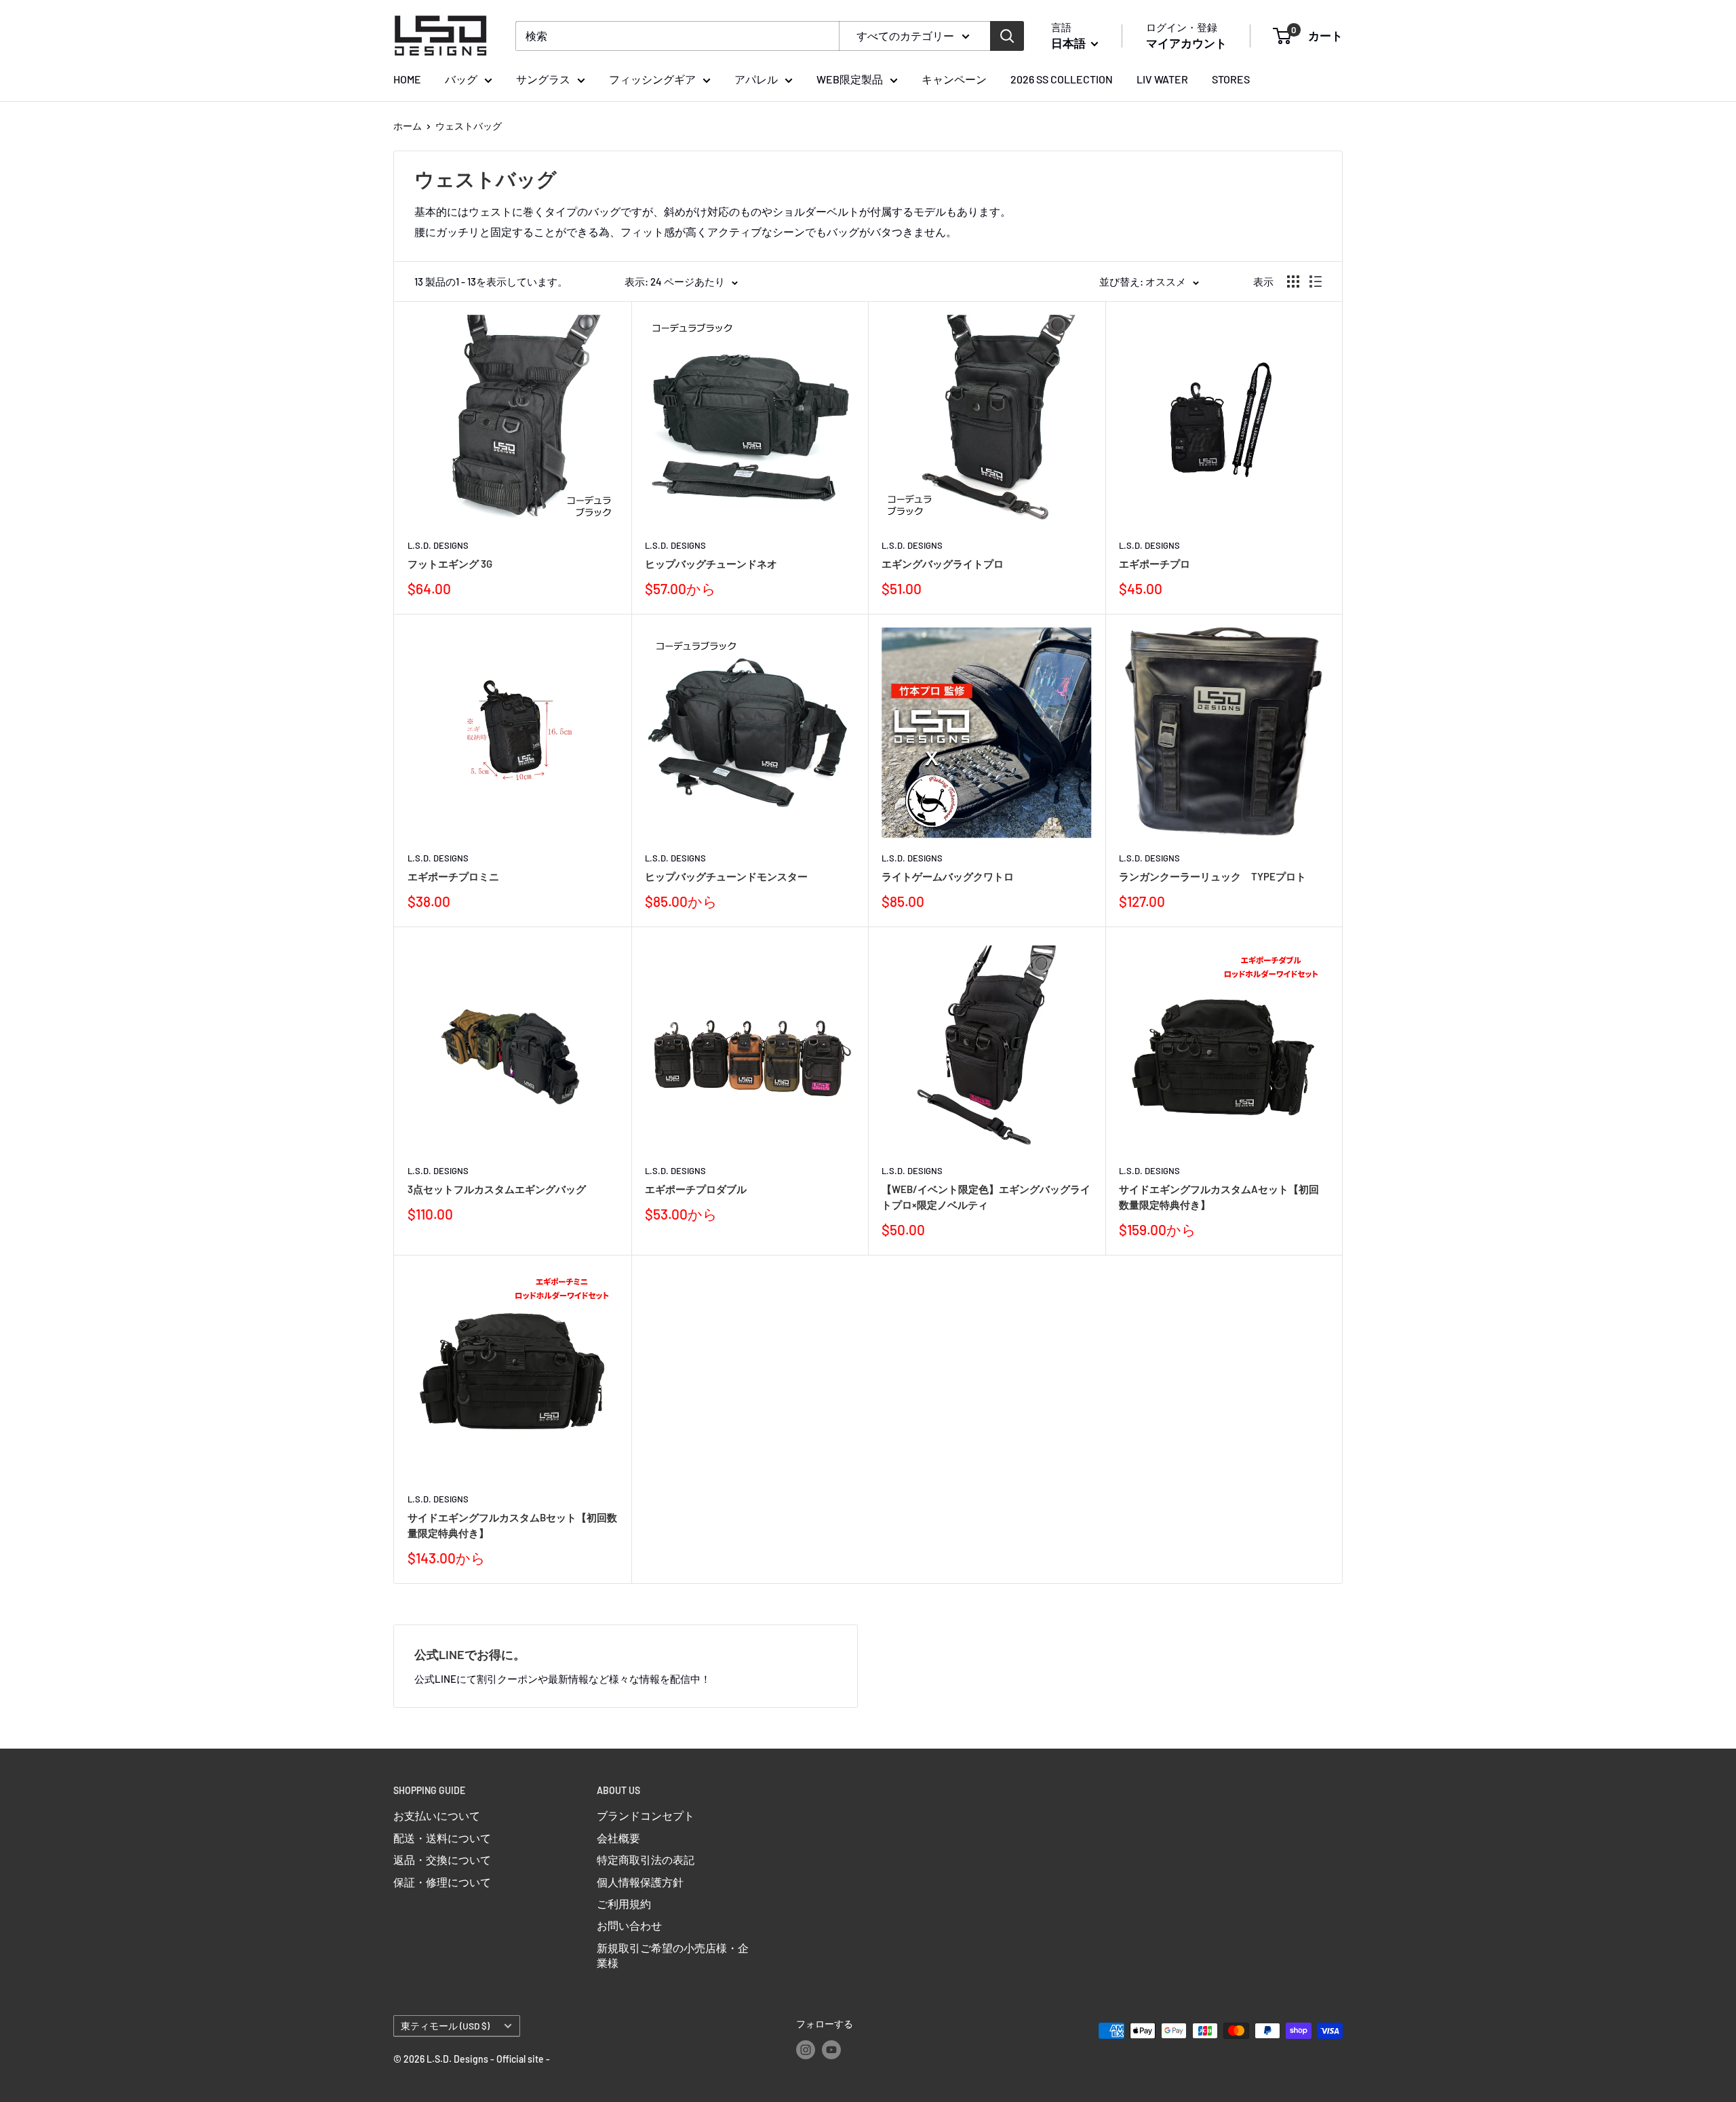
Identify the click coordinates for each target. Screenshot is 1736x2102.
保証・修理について (442, 1882)
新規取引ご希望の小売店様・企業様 (673, 1955)
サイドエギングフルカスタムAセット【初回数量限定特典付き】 (1219, 1197)
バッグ (461, 79)
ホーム (408, 126)
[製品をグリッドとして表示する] (1293, 281)
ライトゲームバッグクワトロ (948, 876)
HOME (407, 79)
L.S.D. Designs (438, 545)
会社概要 (618, 1838)
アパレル (756, 79)
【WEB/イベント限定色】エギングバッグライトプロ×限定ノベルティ (986, 1197)
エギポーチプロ (1155, 564)
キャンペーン (954, 79)
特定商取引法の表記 (646, 1860)
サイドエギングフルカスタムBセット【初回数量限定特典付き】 (512, 1525)
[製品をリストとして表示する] (1316, 281)
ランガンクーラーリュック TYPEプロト (1212, 876)
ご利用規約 (624, 1904)
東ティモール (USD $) (445, 2026)
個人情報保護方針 (640, 1882)
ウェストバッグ (469, 126)
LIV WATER (1162, 79)
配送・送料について (442, 1838)
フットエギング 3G (450, 564)
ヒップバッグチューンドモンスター (726, 876)
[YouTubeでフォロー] (831, 2050)
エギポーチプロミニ (453, 876)
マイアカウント (1186, 43)
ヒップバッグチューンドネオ (711, 564)
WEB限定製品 (850, 79)
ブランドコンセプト (646, 1815)
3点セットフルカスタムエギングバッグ (497, 1189)
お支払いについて (437, 1815)
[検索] (1007, 36)
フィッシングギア (652, 79)
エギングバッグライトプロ (943, 564)
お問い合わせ (629, 1925)
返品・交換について (442, 1860)
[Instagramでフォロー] (806, 2050)
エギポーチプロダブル (696, 1189)
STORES (1231, 79)
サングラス (543, 79)
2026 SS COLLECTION (1062, 79)
